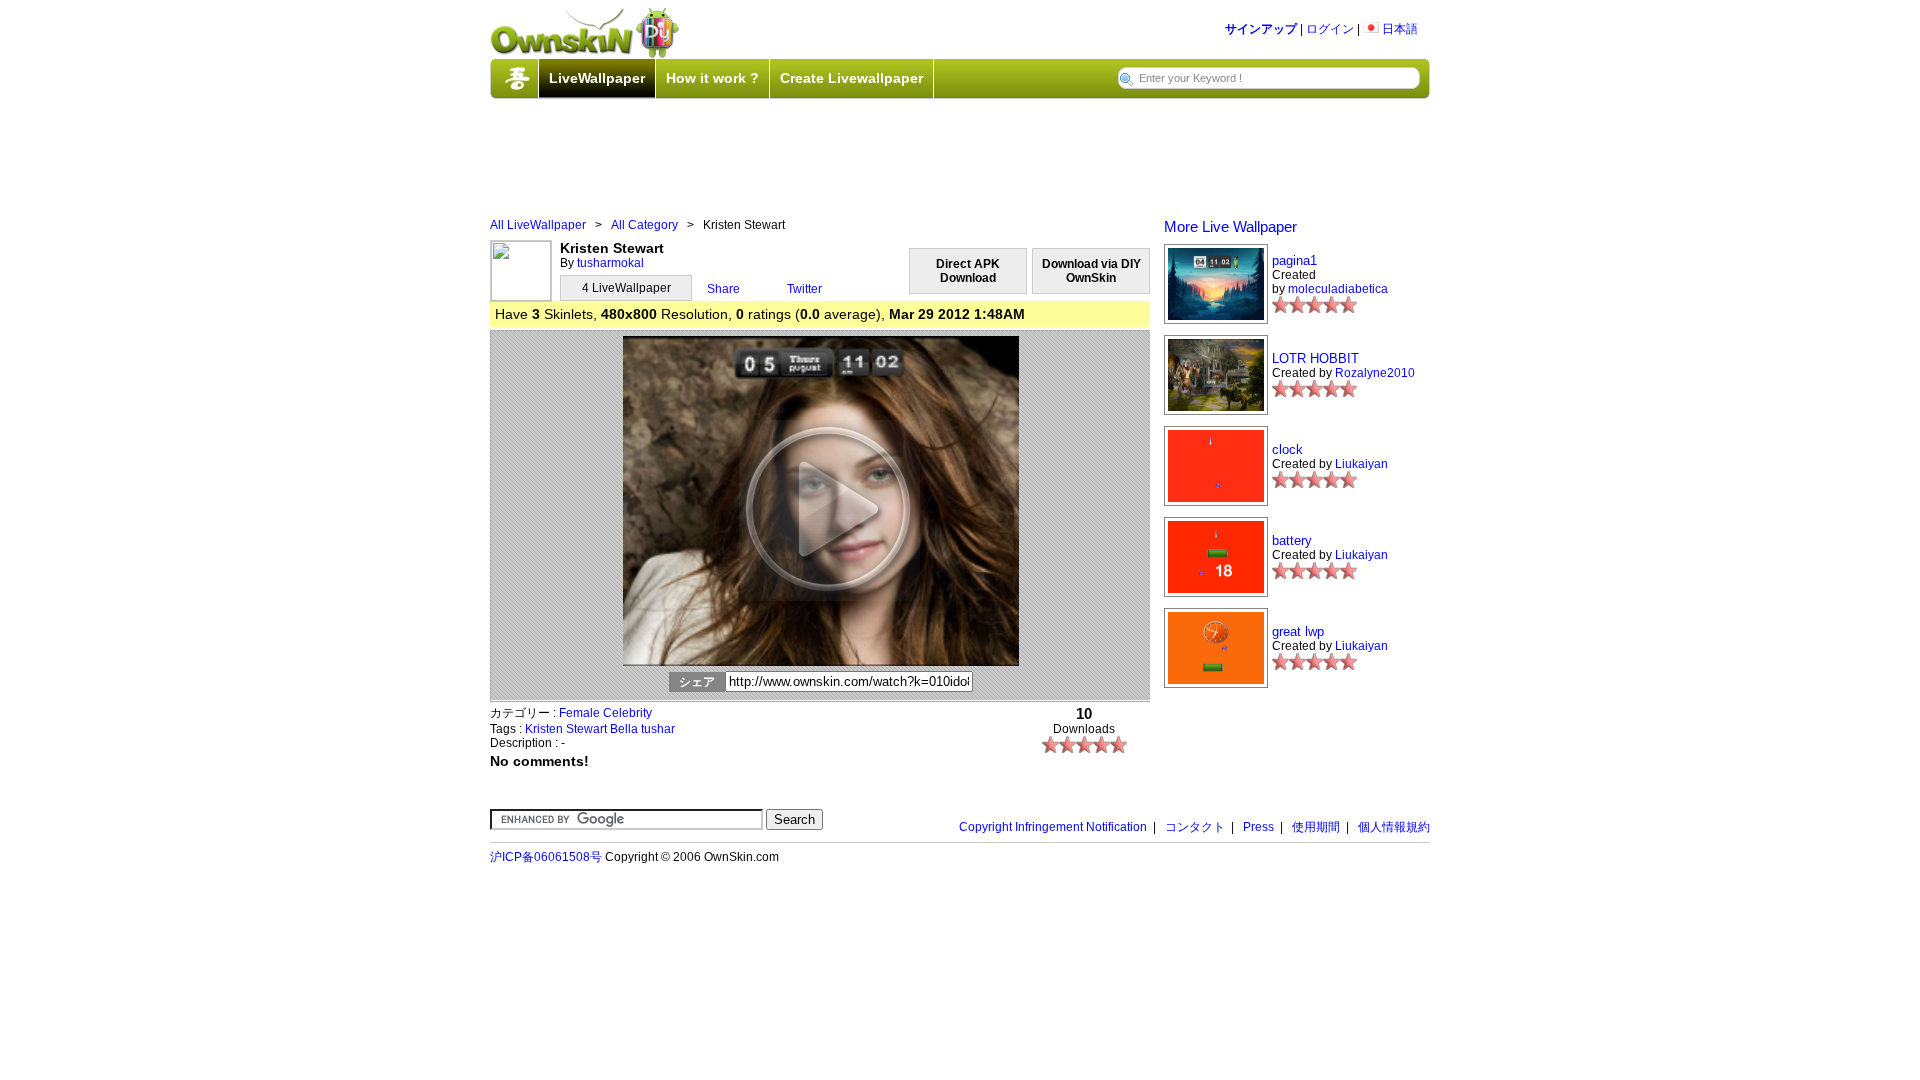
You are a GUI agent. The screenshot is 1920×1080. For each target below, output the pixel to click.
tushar (658, 729)
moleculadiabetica (1338, 289)
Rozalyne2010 (1375, 373)
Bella (624, 729)
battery (1292, 540)
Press (1258, 827)
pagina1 (1294, 260)
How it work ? (712, 78)
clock (1287, 449)
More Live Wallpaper (1230, 226)
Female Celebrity (605, 713)
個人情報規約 (1394, 827)
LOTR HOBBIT (1315, 358)
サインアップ (1261, 29)
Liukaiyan (1361, 464)
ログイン (1330, 29)
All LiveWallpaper (538, 225)
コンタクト (1195, 827)
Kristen (544, 729)
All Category (644, 225)
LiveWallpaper (597, 78)
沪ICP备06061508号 (546, 857)
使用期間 (1316, 827)
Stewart (586, 729)
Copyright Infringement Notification (1053, 827)
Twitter (804, 289)
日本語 (1398, 29)
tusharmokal (610, 263)
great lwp (1298, 631)
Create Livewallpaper (851, 78)
